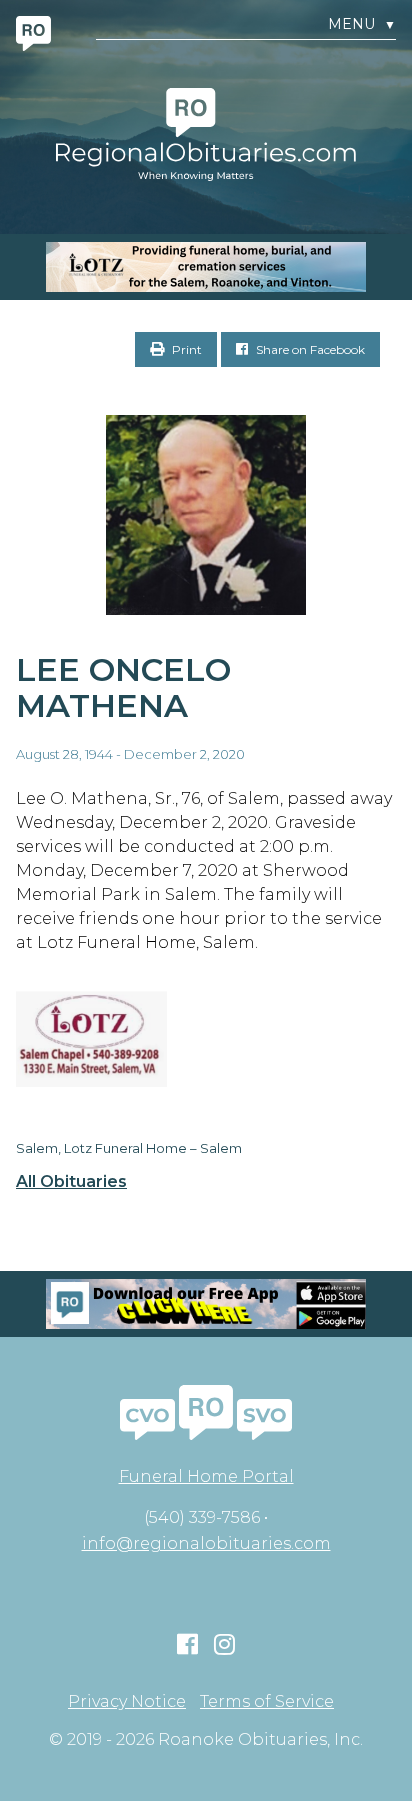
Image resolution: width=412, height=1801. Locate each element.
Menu (362, 24)
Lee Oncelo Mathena (123, 688)
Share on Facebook (309, 349)
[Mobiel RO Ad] (206, 1304)
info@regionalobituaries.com (206, 1543)
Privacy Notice (127, 1702)
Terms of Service (267, 1702)
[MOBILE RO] (206, 267)
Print (185, 349)
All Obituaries (71, 1182)
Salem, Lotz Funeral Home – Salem (129, 1148)
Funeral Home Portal (206, 1476)
